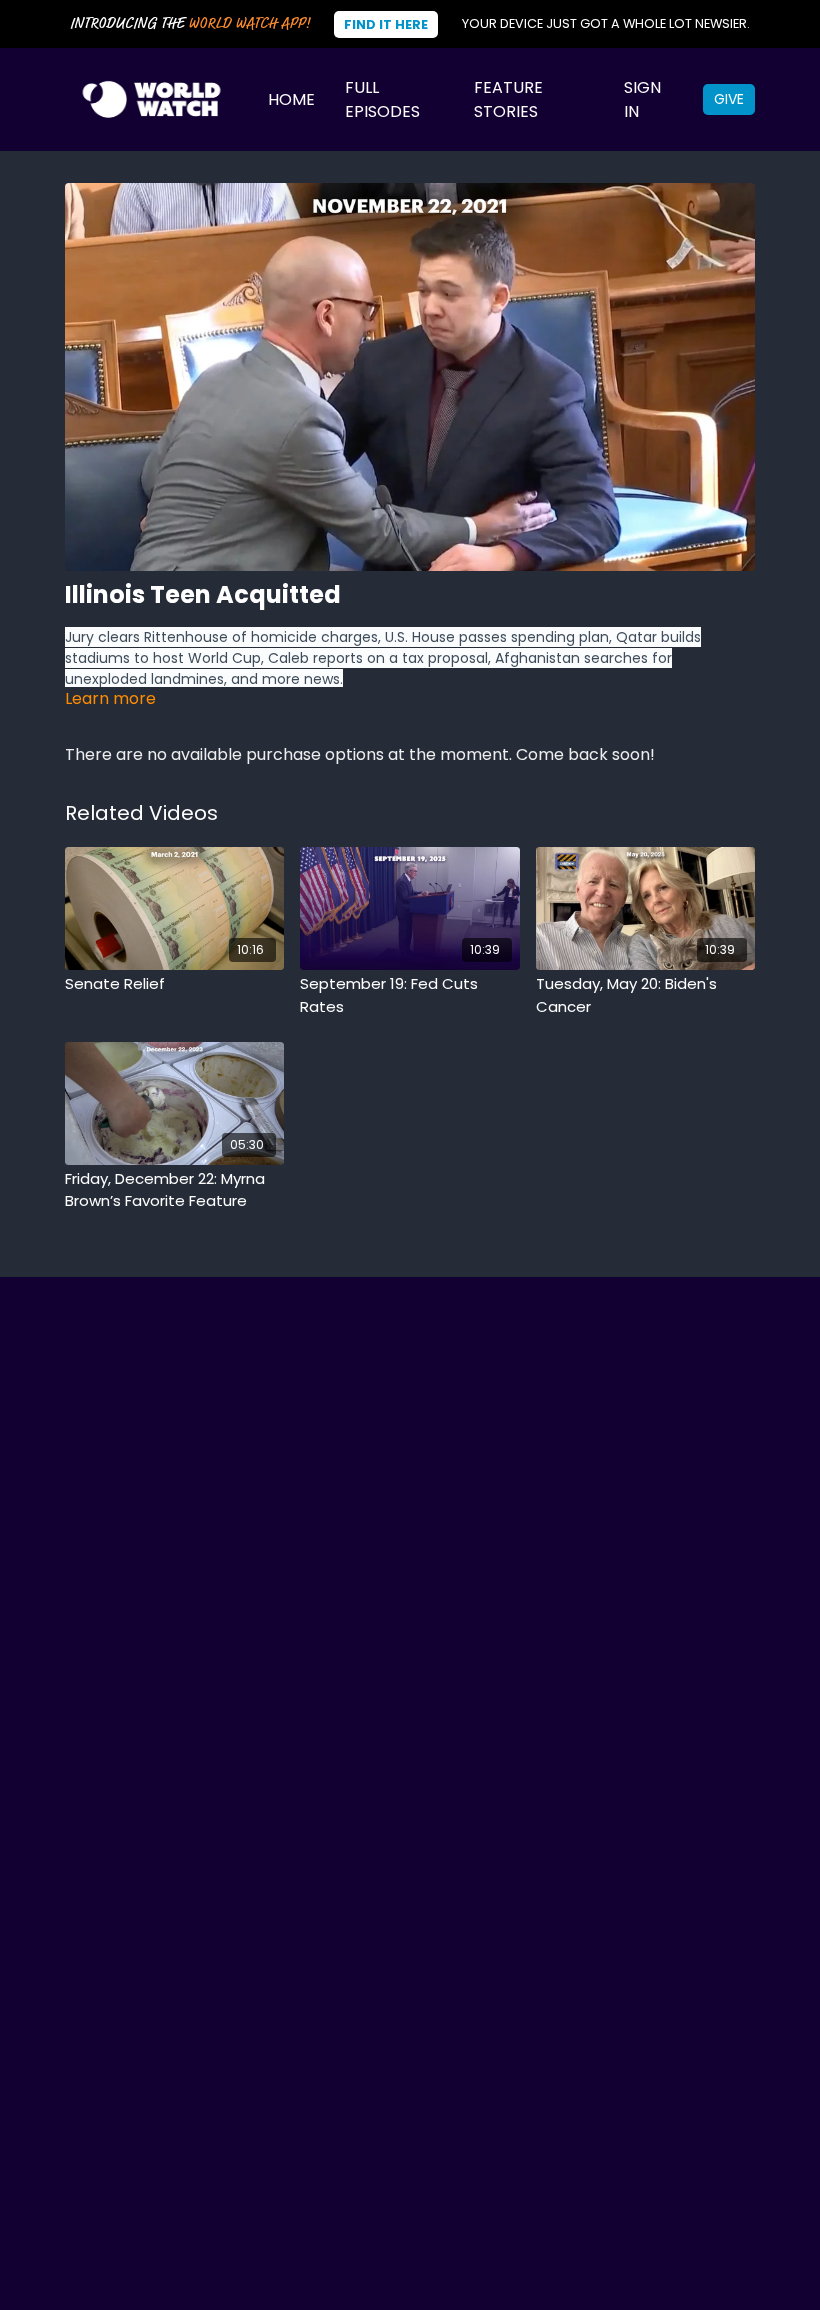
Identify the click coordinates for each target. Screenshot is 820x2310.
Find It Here (386, 24)
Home (291, 99)
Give (729, 99)
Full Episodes (382, 99)
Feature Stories (508, 99)
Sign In (642, 99)
